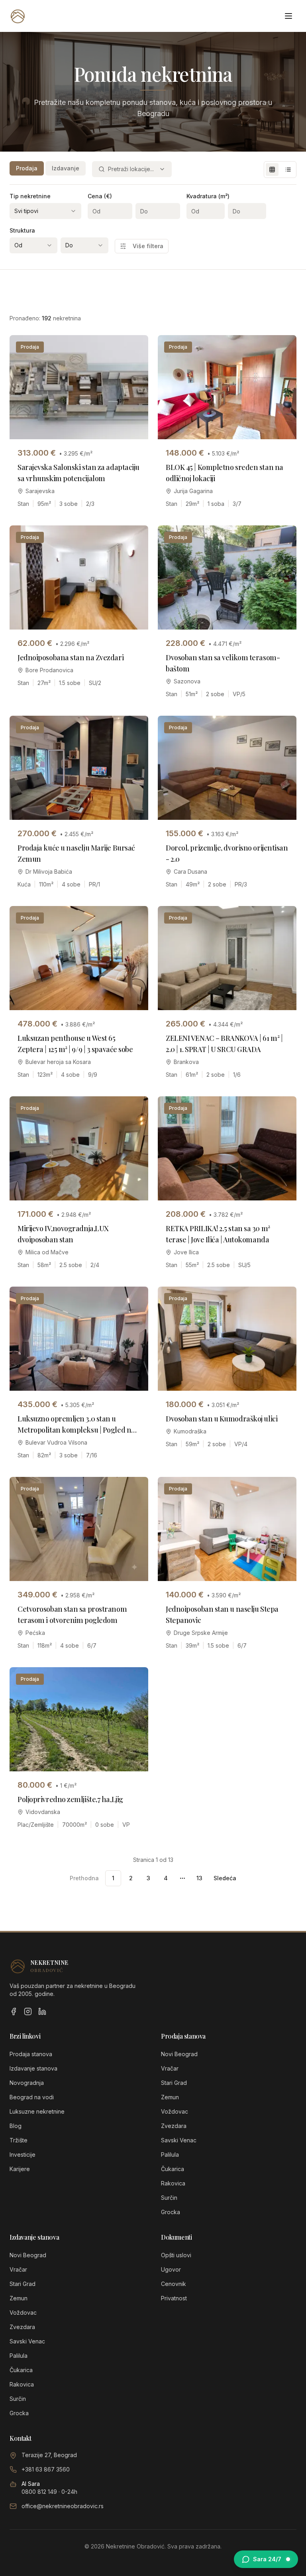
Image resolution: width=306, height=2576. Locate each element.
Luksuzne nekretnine (37, 2111)
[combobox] (132, 169)
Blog (16, 2126)
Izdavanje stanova (33, 2068)
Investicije (23, 2155)
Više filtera (148, 246)
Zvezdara (174, 2126)
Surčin (169, 2198)
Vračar (170, 2068)
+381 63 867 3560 (46, 2469)
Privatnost (174, 2298)
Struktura (22, 230)
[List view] (288, 170)
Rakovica (173, 2183)
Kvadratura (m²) (208, 196)
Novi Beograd (179, 2054)
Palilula (170, 2155)
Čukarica (173, 2169)
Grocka (171, 2212)
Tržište (19, 2140)
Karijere (20, 2169)
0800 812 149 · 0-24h (49, 2492)
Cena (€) (100, 196)
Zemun (170, 2097)
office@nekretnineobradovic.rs (63, 2506)
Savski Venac (179, 2140)
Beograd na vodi (32, 2097)
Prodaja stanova (31, 2054)
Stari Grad (174, 2083)
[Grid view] (272, 170)
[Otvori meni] (288, 16)
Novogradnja (27, 2083)
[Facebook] (14, 2011)
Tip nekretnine (30, 196)
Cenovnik (174, 2284)
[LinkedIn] (42, 2011)
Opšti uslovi (176, 2255)
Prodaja (27, 168)
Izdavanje (66, 168)
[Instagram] (28, 2011)
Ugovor (171, 2269)
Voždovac (175, 2111)
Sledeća (225, 1878)
